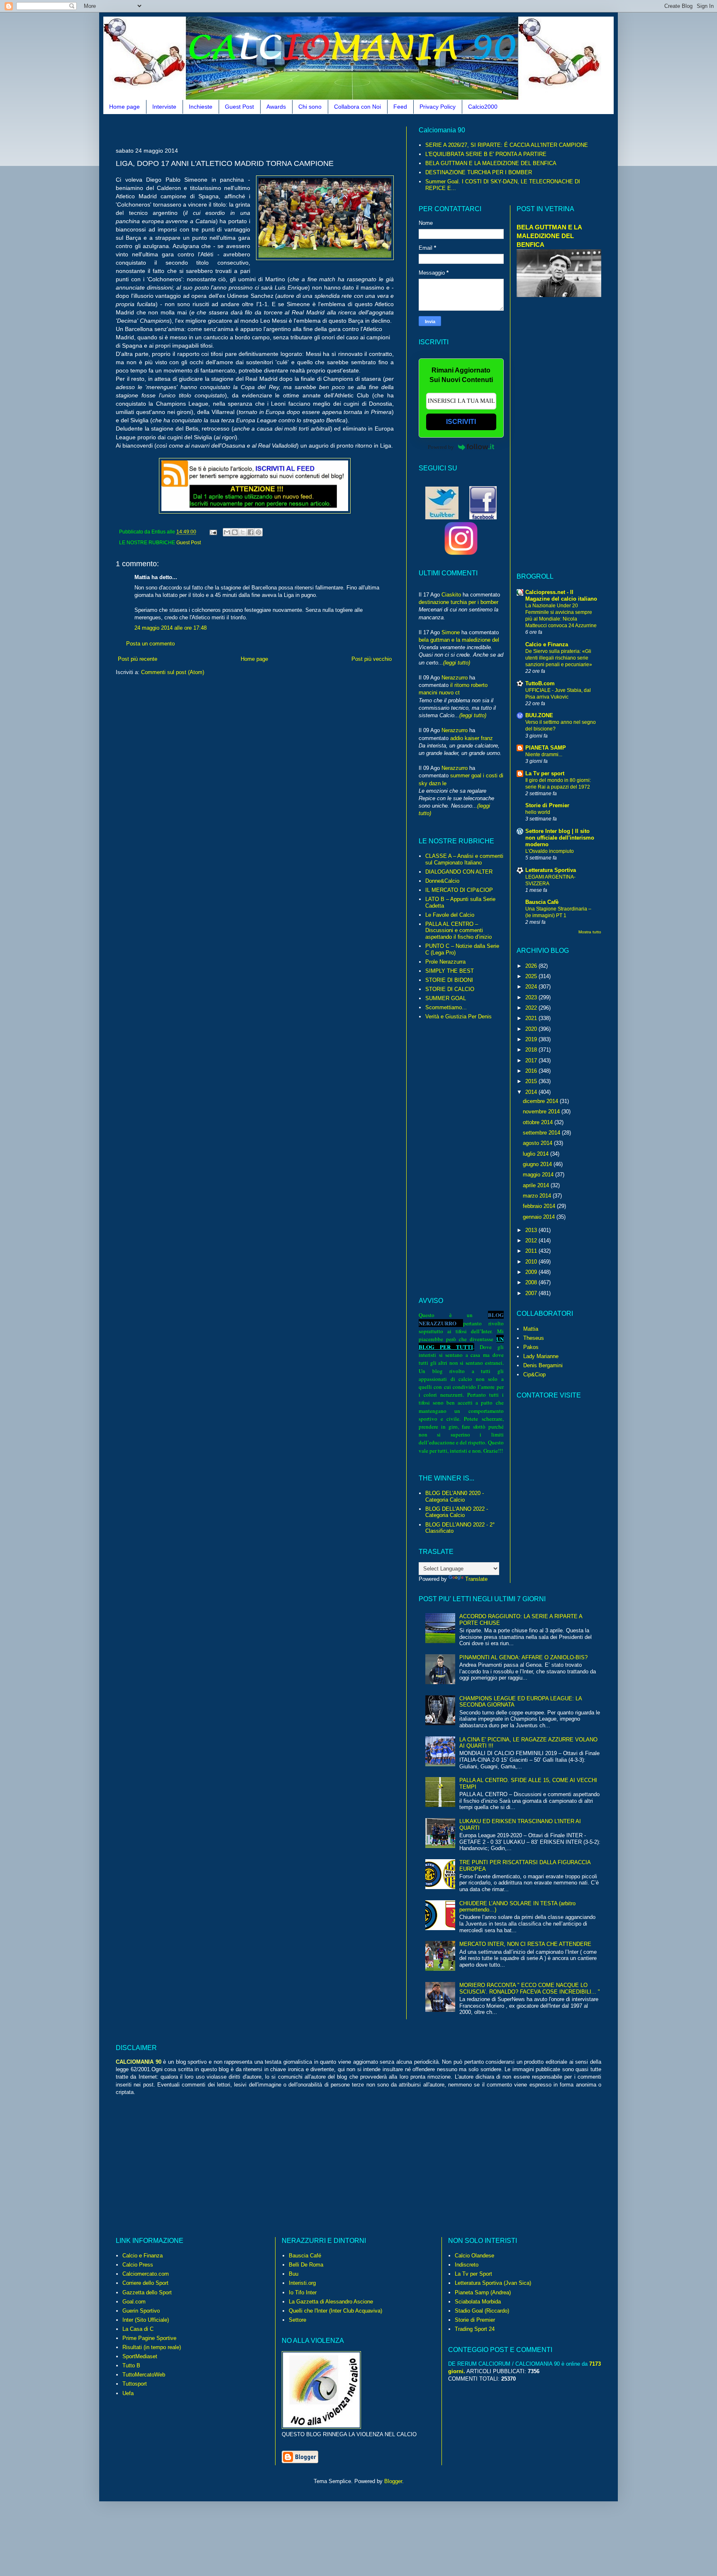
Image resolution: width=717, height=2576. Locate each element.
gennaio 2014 (540, 1217)
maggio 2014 (539, 1175)
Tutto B (131, 2365)
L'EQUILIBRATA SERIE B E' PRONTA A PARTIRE (486, 154)
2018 (532, 1050)
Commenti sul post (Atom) (173, 672)
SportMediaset (140, 2356)
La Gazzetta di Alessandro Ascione (331, 2302)
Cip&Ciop (534, 1374)
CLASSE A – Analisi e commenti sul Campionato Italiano (464, 859)
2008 (532, 1282)
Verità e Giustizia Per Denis (458, 1017)
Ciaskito (451, 595)
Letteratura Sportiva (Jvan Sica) (493, 2283)
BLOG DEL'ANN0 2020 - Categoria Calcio (455, 1496)
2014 (532, 1092)
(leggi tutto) (457, 663)
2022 (532, 1008)
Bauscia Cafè (542, 902)
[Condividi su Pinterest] (259, 532)
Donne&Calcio (442, 881)
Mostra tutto (590, 932)
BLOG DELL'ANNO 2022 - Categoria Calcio (457, 1512)
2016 (532, 1071)
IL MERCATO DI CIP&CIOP (459, 890)
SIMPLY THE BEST (450, 971)
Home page (124, 107)
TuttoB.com (540, 683)
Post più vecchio (372, 659)
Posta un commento (150, 644)
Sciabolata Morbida (478, 2302)
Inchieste (201, 107)
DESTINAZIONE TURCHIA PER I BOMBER (479, 172)
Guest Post (239, 107)
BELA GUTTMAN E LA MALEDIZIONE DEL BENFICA (491, 163)
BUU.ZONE (539, 715)
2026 (532, 966)
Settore (298, 2320)
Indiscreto (467, 2265)
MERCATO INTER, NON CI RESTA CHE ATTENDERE (525, 1944)
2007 (532, 1293)
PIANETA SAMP (546, 748)
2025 (532, 976)
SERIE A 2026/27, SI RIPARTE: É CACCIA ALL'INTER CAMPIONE (507, 145)
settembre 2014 (542, 1133)
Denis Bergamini (543, 1365)
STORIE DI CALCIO (450, 989)
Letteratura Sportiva (551, 870)
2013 (532, 1230)
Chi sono (310, 107)
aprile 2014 (537, 1185)
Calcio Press (138, 2265)
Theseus (534, 1338)
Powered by (441, 447)
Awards (276, 107)
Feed (400, 107)
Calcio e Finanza (547, 644)
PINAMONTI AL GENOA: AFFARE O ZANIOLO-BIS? (523, 1657)
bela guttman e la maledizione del (459, 640)
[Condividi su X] (243, 532)
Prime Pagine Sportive (149, 2338)
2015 (532, 1081)
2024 (532, 987)
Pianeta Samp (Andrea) (483, 2292)
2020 (532, 1029)
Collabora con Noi (357, 107)
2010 (532, 1262)
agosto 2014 (538, 1143)
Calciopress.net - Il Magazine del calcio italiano (561, 595)
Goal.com (134, 2302)
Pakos (531, 1347)
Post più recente (138, 659)
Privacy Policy (438, 107)
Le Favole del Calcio (450, 915)
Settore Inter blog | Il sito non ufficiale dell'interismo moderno (560, 838)
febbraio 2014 (540, 1206)
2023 (532, 997)
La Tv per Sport (473, 2274)
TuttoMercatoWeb (144, 2375)
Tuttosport (135, 2384)
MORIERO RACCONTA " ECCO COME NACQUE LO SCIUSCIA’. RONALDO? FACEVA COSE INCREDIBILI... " (530, 1988)
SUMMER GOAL (446, 998)
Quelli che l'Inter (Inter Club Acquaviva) (335, 2311)
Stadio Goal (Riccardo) (482, 2311)
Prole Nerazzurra (445, 962)
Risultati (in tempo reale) (152, 2347)
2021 (532, 1018)
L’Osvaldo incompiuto (550, 851)
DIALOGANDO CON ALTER (459, 872)
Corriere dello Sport (145, 2283)
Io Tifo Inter (303, 2292)
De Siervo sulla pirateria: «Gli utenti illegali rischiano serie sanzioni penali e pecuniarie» (559, 658)
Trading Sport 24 (475, 2329)
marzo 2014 (538, 1196)
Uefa (128, 2393)
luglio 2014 (537, 1154)
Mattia (531, 1329)
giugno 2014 (538, 1164)
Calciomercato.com (146, 2274)
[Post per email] (213, 532)
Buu (294, 2274)
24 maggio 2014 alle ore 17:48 (171, 628)
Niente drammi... (544, 755)
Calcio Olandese (474, 2256)
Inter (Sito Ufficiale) (146, 2320)
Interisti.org (302, 2283)
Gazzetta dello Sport (147, 2292)
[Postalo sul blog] (235, 532)
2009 (532, 1272)
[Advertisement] (267, 130)
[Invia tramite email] (227, 532)
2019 (532, 1039)
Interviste (164, 107)
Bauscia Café (305, 2256)
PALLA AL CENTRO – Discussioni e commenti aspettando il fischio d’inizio (458, 930)
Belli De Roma (306, 2265)
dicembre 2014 (541, 1101)
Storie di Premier (547, 805)
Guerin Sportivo (141, 2311)
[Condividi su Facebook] (251, 532)
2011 (532, 1251)
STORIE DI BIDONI (449, 980)
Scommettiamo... (446, 1007)
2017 (532, 1060)
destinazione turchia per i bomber (458, 602)
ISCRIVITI (461, 422)
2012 (532, 1241)
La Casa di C (138, 2329)
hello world (538, 812)
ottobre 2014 (539, 1122)
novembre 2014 (542, 1111)
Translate (476, 1579)
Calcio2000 (483, 107)
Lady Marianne (541, 1356)
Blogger (393, 2481)
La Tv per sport (545, 773)
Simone (451, 632)
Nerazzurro (455, 678)
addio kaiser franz (472, 738)
